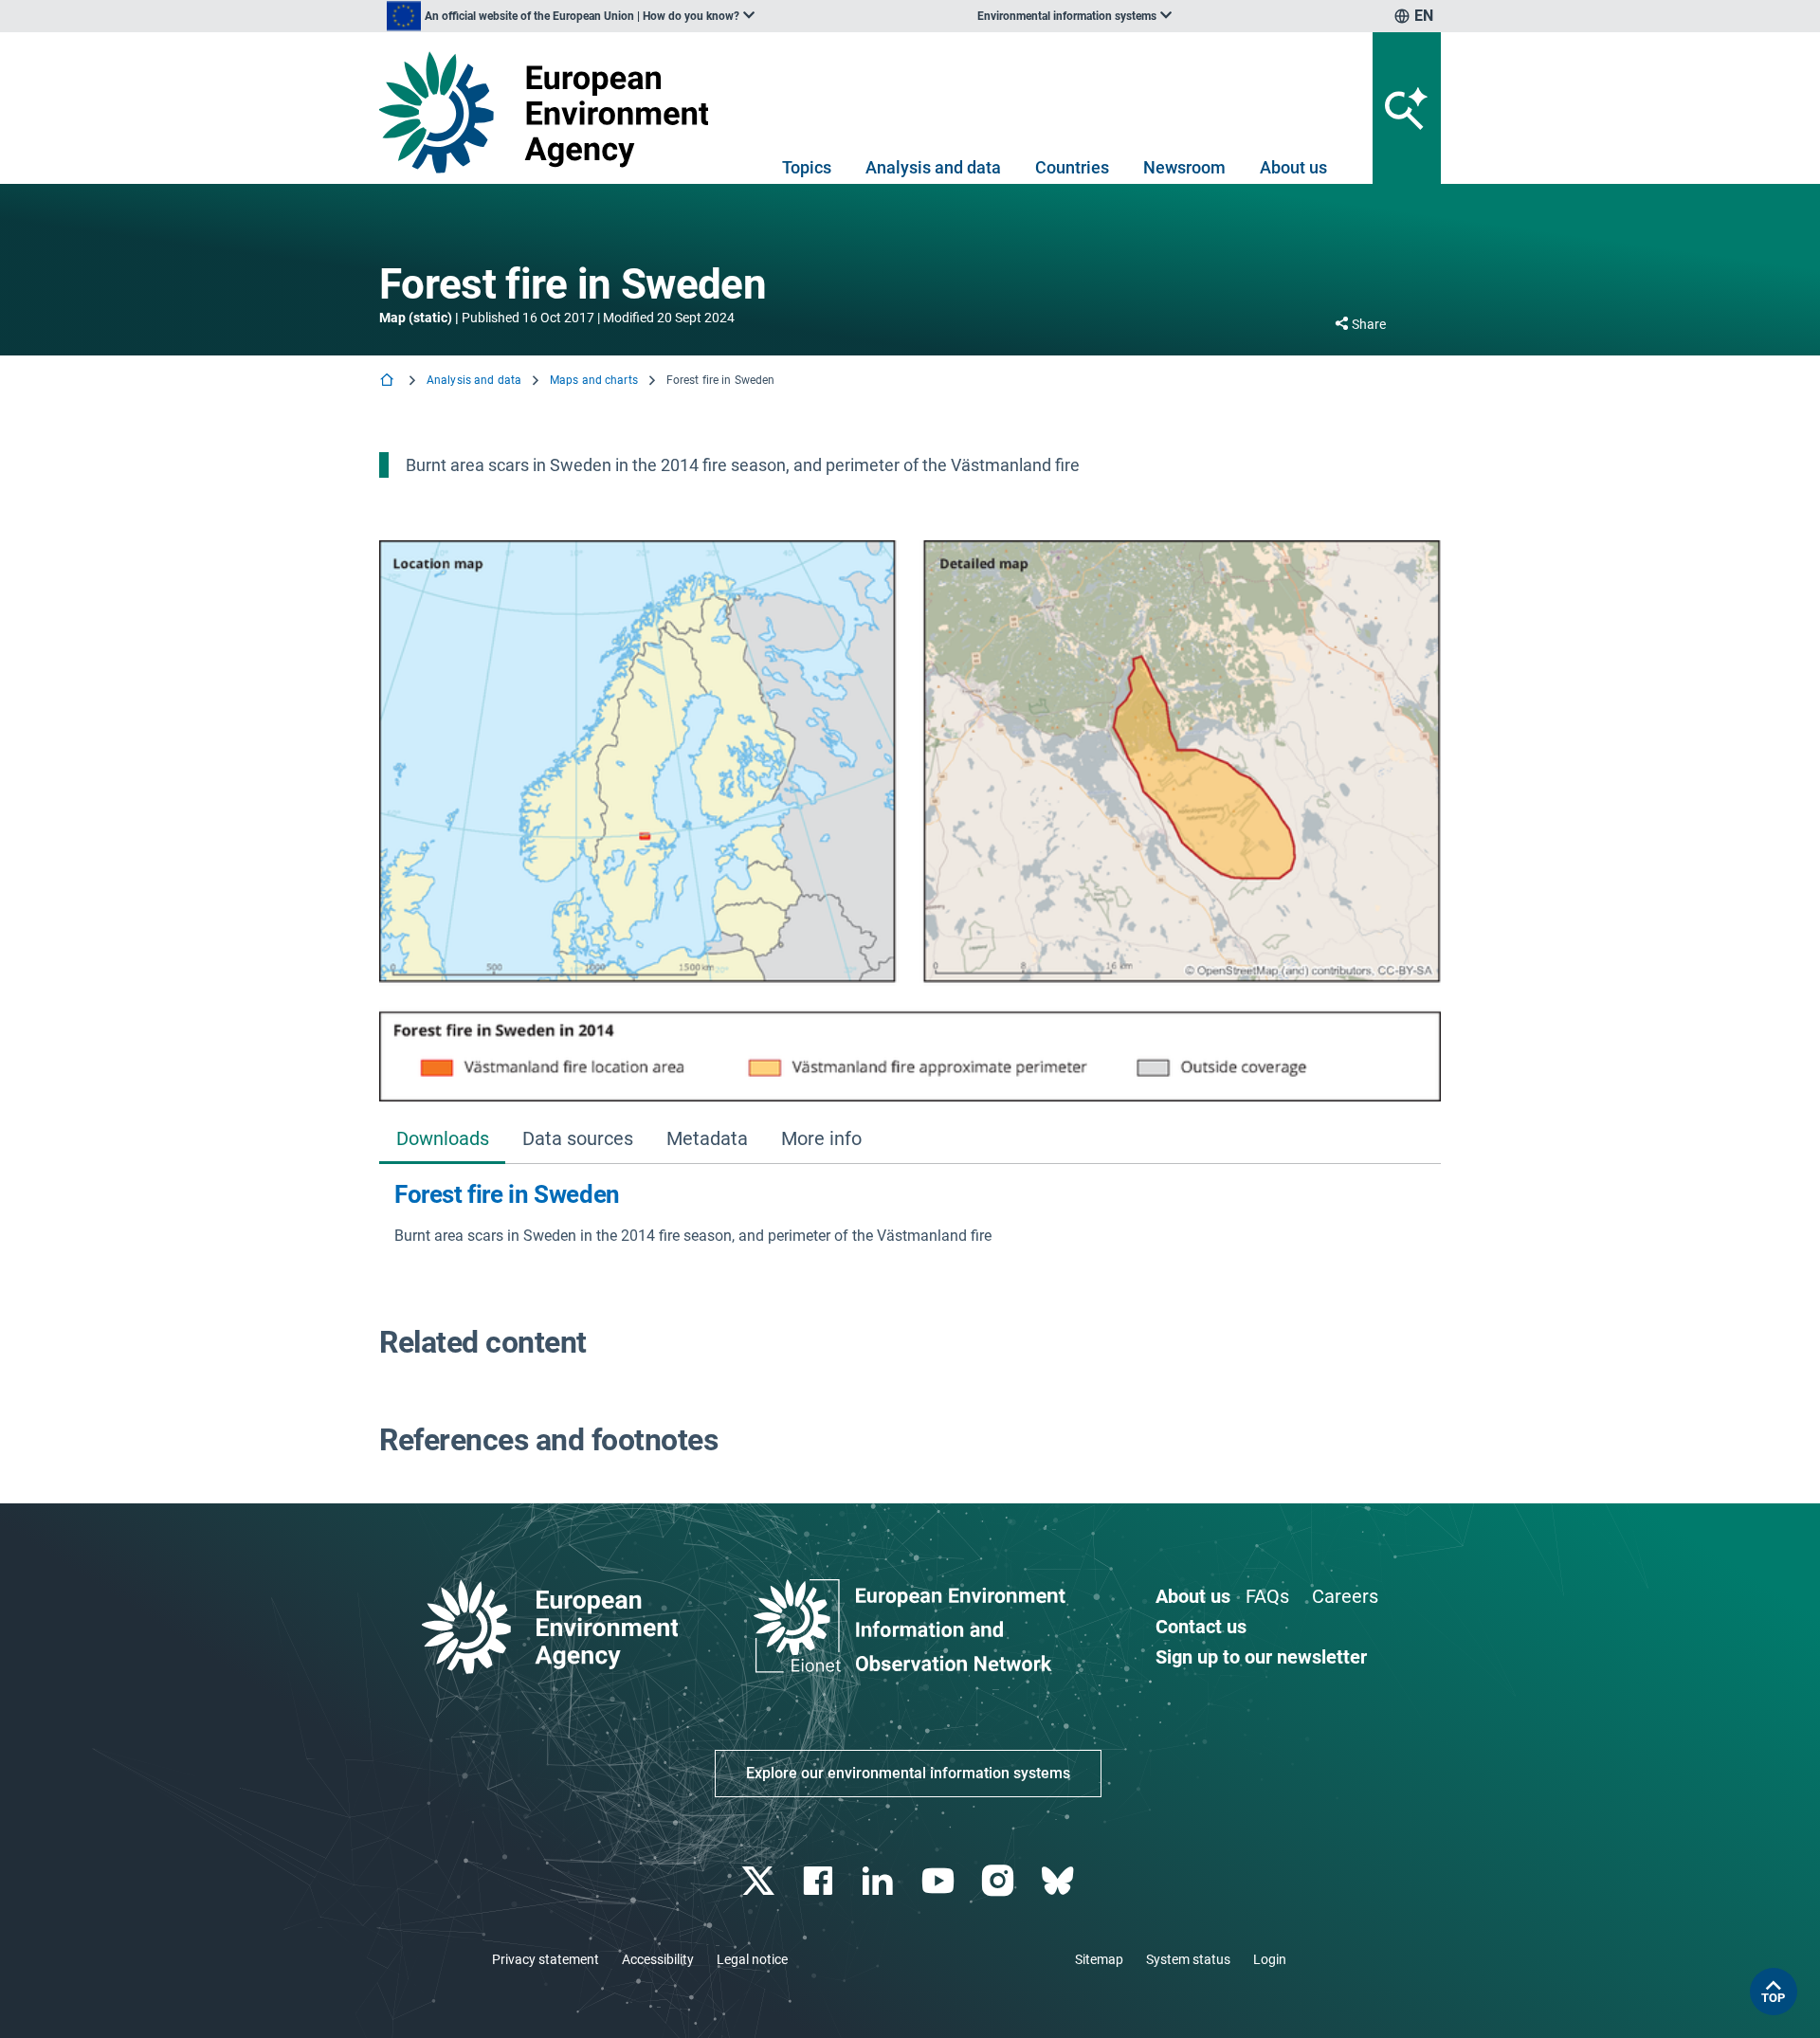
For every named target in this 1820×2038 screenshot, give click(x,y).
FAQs (1267, 1596)
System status (1188, 1959)
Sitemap (1099, 1959)
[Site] (551, 112)
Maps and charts (594, 380)
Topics (807, 167)
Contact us (1201, 1627)
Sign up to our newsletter (1261, 1657)
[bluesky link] (1059, 1881)
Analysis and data (933, 167)
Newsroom (1184, 167)
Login (1270, 1959)
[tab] (442, 1141)
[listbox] (571, 16)
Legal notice (752, 1959)
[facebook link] (820, 1881)
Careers (1345, 1596)
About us (1293, 167)
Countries (1072, 167)
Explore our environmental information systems (908, 1773)
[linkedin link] (880, 1881)
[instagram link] (1000, 1881)
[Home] (389, 382)
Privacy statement (546, 1959)
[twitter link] (760, 1881)
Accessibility (658, 1959)
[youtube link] (940, 1881)
